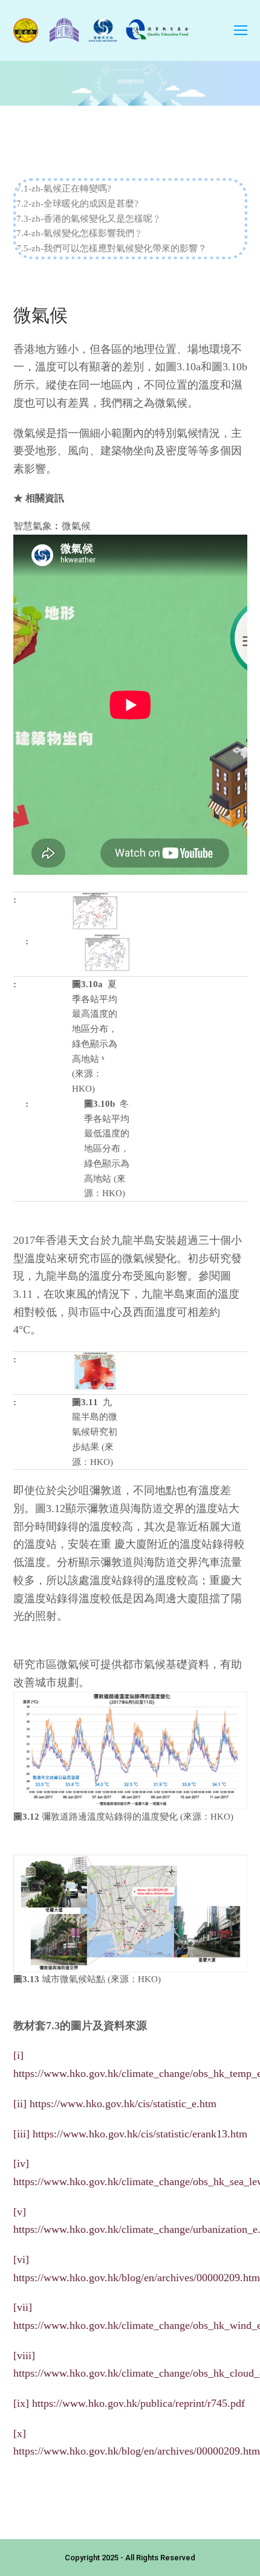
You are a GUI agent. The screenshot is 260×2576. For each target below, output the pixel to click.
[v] (20, 2212)
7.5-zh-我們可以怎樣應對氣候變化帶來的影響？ (112, 248)
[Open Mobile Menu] (241, 31)
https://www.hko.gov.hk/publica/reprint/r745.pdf (138, 2403)
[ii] (20, 2104)
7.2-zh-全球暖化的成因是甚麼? (77, 204)
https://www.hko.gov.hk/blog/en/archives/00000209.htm (137, 2278)
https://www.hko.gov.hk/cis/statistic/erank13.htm (140, 2134)
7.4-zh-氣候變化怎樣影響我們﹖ (80, 233)
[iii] (21, 2134)
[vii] (23, 2307)
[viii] (24, 2355)
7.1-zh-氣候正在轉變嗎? (64, 188)
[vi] (21, 2259)
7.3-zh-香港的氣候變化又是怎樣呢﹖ (89, 219)
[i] (18, 2055)
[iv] (21, 2163)
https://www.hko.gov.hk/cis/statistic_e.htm (123, 2104)
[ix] (21, 2403)
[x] (20, 2433)
